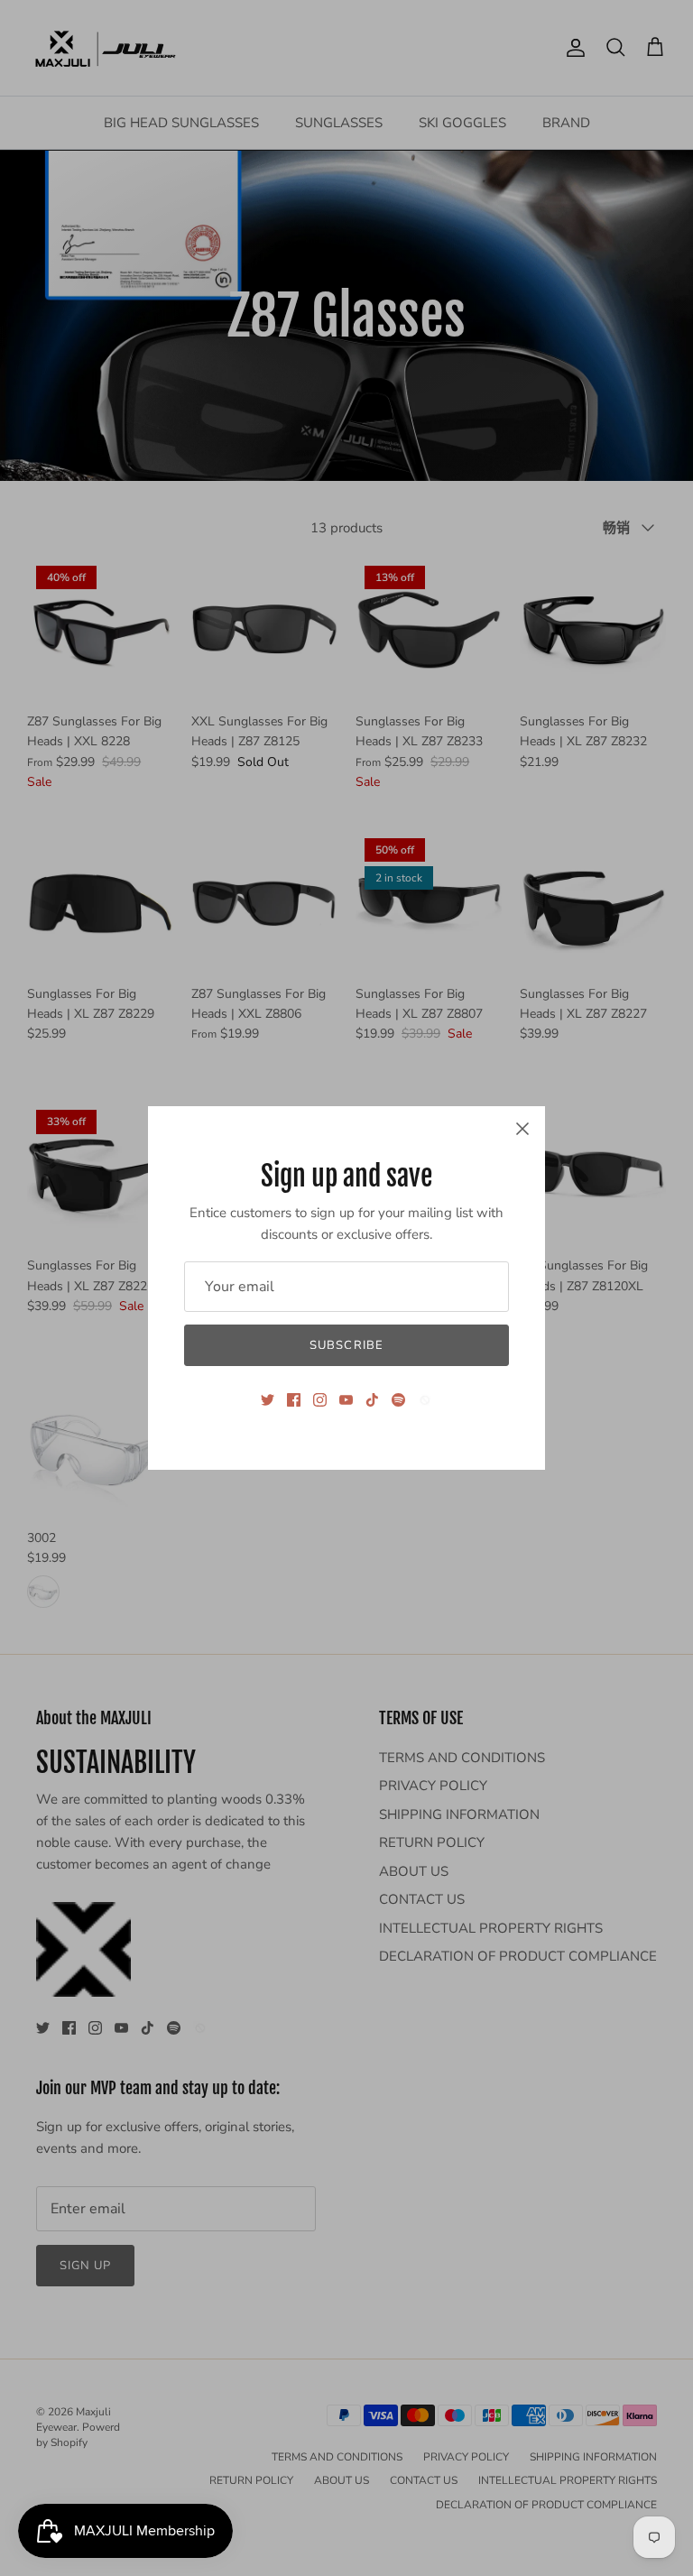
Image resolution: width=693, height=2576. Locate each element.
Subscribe (346, 1345)
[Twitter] (268, 1400)
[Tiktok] (372, 1400)
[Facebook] (294, 1400)
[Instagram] (320, 1400)
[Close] (522, 1129)
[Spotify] (398, 1400)
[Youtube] (346, 1400)
